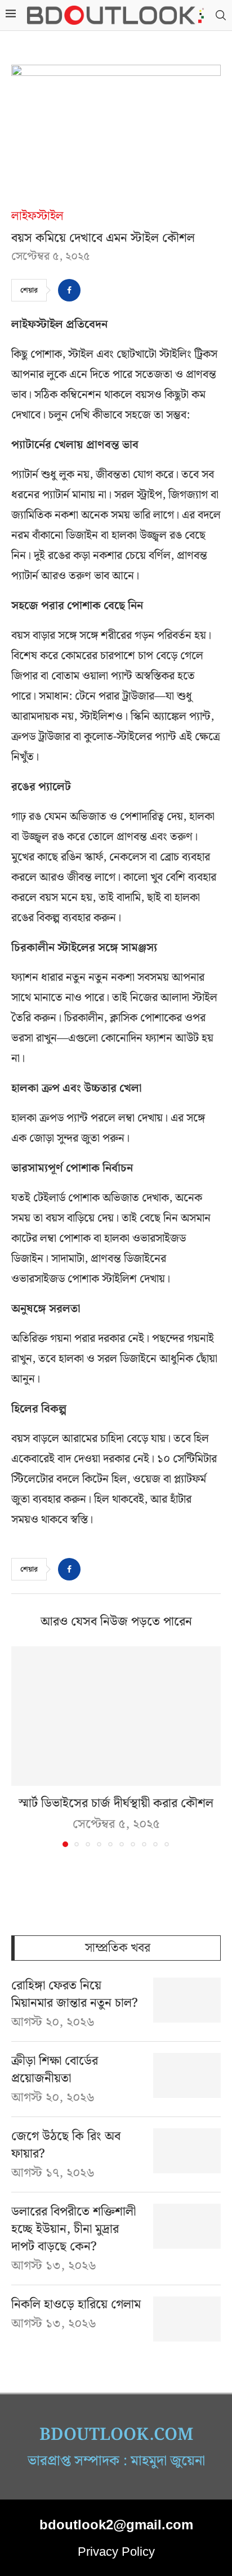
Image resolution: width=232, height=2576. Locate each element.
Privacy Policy (116, 2552)
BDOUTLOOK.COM (116, 2435)
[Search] (221, 15)
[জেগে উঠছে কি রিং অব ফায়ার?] (187, 2151)
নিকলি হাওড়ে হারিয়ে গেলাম (76, 2305)
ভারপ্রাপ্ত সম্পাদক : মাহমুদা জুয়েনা (116, 2461)
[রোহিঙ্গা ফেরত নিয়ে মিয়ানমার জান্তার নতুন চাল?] (187, 2000)
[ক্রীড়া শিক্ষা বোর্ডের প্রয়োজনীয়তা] (187, 2075)
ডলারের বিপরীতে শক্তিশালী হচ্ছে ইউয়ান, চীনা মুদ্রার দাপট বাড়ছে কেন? (73, 2230)
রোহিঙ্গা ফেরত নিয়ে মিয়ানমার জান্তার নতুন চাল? (75, 1995)
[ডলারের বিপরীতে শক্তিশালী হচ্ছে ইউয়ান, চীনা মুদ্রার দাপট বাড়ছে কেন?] (187, 2226)
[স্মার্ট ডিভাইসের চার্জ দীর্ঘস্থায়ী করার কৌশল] (116, 1716)
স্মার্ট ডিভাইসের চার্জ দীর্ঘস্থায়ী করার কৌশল (116, 1803)
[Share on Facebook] (69, 290)
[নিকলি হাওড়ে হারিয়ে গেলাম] (187, 2319)
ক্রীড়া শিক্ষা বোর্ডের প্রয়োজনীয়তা (55, 2070)
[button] (21, 1746)
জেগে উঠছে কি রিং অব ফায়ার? (66, 2146)
